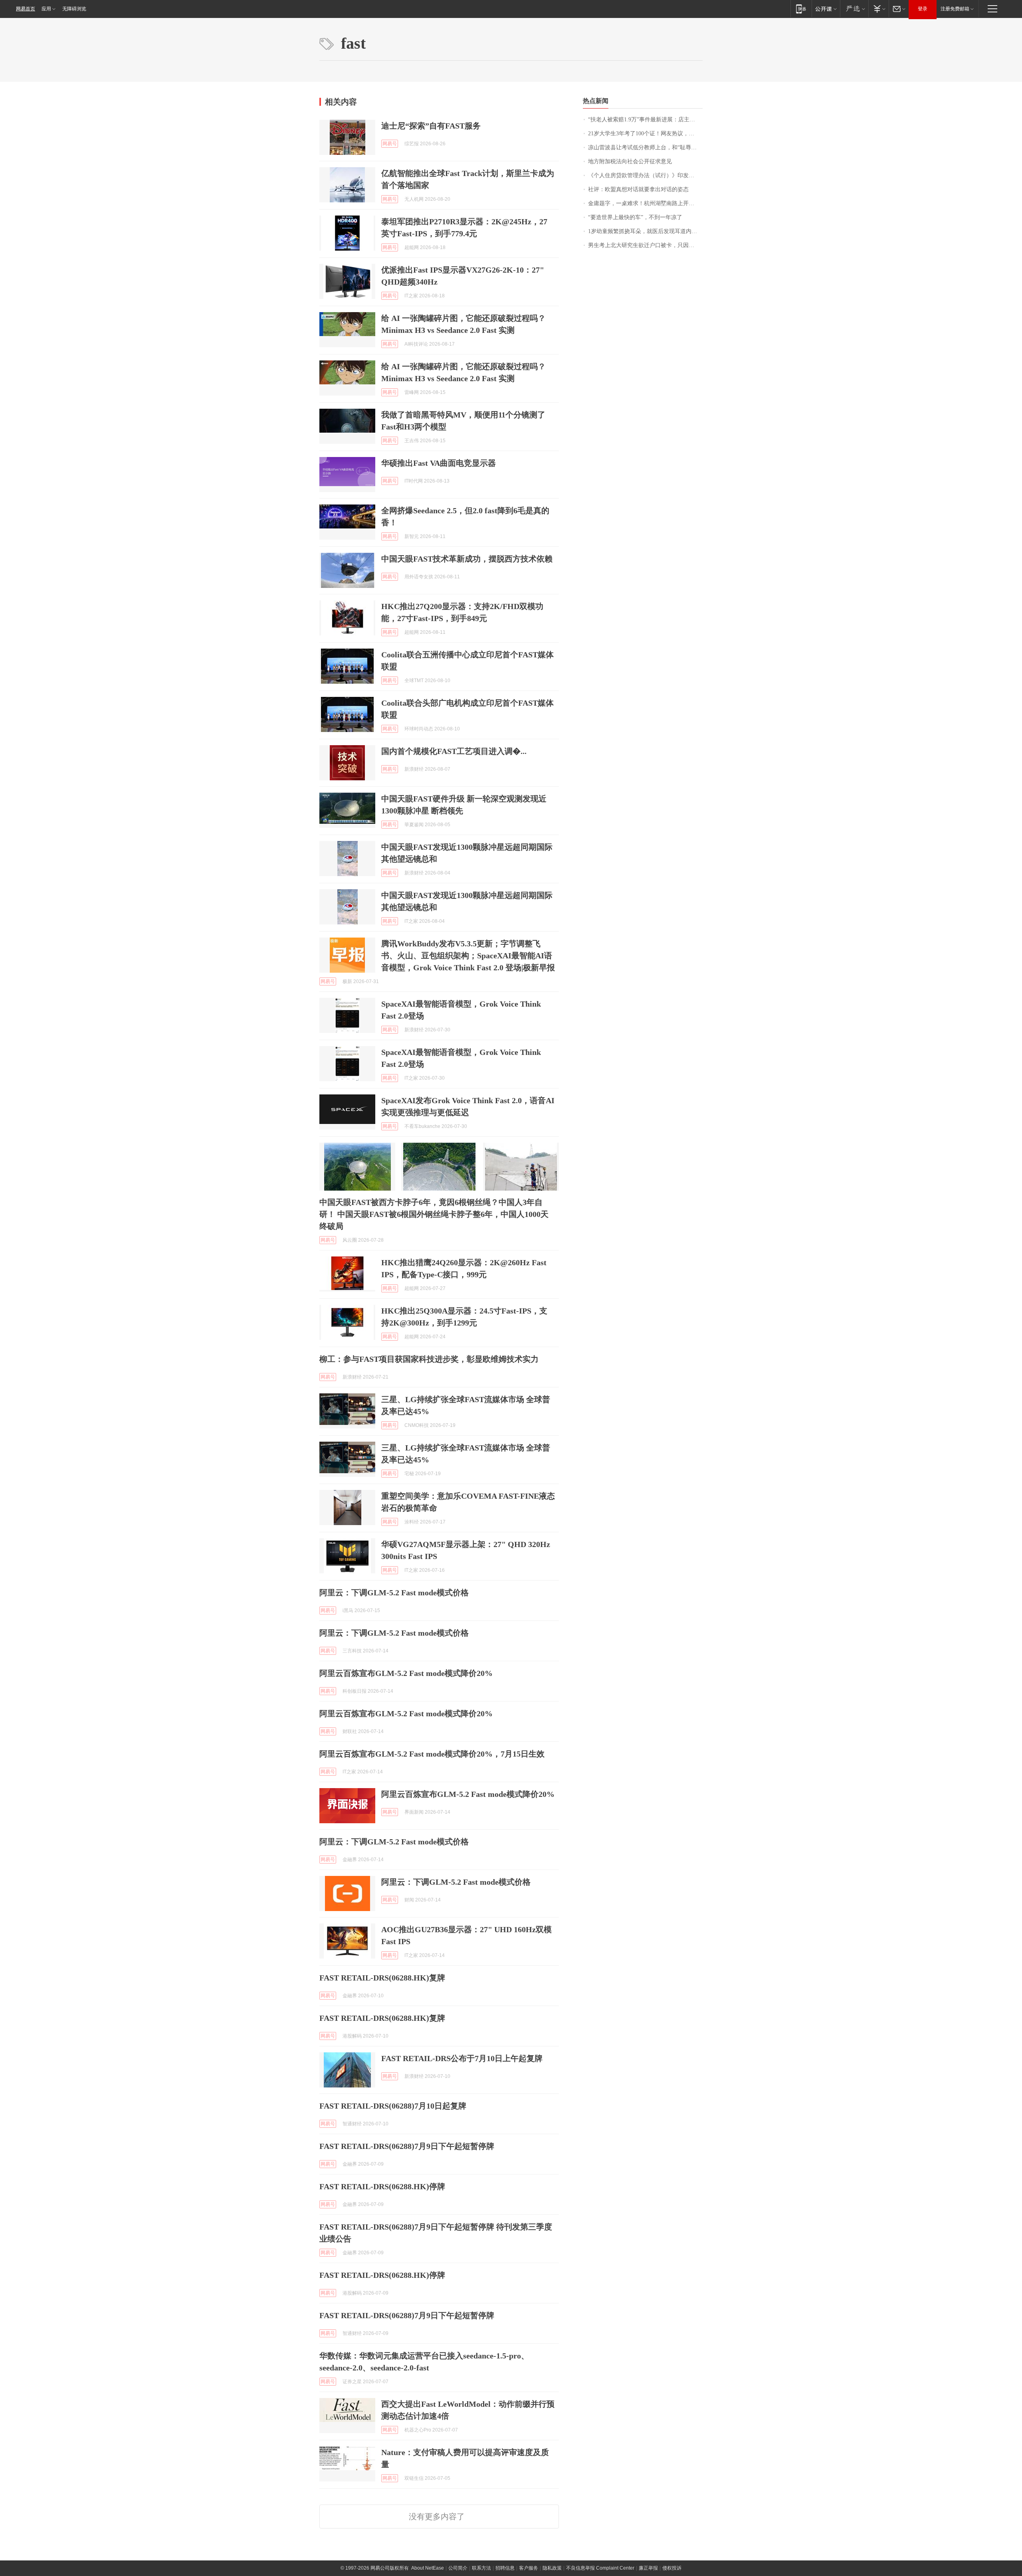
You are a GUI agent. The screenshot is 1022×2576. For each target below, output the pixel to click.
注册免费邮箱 (955, 9)
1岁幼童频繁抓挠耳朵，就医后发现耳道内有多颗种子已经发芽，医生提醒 (645, 231)
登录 (923, 9)
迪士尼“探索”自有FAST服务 (431, 126)
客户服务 (529, 2568)
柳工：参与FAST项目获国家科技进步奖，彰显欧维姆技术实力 (429, 1359)
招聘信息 (505, 2568)
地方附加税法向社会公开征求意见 (630, 161)
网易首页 (26, 9)
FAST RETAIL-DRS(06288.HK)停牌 (382, 2186)
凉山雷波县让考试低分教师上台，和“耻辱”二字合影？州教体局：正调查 (645, 147)
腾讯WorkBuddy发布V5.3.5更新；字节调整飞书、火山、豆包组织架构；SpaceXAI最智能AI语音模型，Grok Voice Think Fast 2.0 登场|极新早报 (468, 956)
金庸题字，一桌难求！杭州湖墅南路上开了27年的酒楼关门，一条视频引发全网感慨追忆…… (645, 203)
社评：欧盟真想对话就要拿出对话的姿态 (638, 189)
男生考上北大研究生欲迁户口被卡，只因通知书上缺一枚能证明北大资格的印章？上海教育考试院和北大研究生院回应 (645, 245)
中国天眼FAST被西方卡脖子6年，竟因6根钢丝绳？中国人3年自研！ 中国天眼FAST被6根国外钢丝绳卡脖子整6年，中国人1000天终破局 (434, 1214)
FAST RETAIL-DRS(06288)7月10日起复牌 (393, 2106)
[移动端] (801, 9)
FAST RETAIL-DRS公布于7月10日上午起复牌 (462, 2058)
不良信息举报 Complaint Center (600, 2568)
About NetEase (428, 2568)
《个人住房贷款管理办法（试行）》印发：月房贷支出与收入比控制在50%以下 (645, 175)
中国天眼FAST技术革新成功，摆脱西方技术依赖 (467, 559)
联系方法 (481, 2568)
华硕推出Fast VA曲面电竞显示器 (439, 463)
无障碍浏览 (74, 9)
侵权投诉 (672, 2568)
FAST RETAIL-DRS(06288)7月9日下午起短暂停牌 (407, 2146)
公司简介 (458, 2568)
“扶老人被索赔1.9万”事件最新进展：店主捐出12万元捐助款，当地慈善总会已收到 (645, 120)
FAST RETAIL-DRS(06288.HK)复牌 (382, 1978)
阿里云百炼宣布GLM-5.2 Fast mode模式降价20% (406, 1673)
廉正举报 (648, 2568)
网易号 (390, 144)
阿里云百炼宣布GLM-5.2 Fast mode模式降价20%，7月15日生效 (432, 1754)
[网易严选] (854, 9)
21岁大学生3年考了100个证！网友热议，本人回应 (645, 134)
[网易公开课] (826, 9)
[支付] (878, 9)
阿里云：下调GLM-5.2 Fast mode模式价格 (394, 1593)
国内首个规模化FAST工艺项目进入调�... (454, 751)
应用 (46, 9)
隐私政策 (552, 2568)
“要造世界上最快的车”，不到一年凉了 (635, 217)
